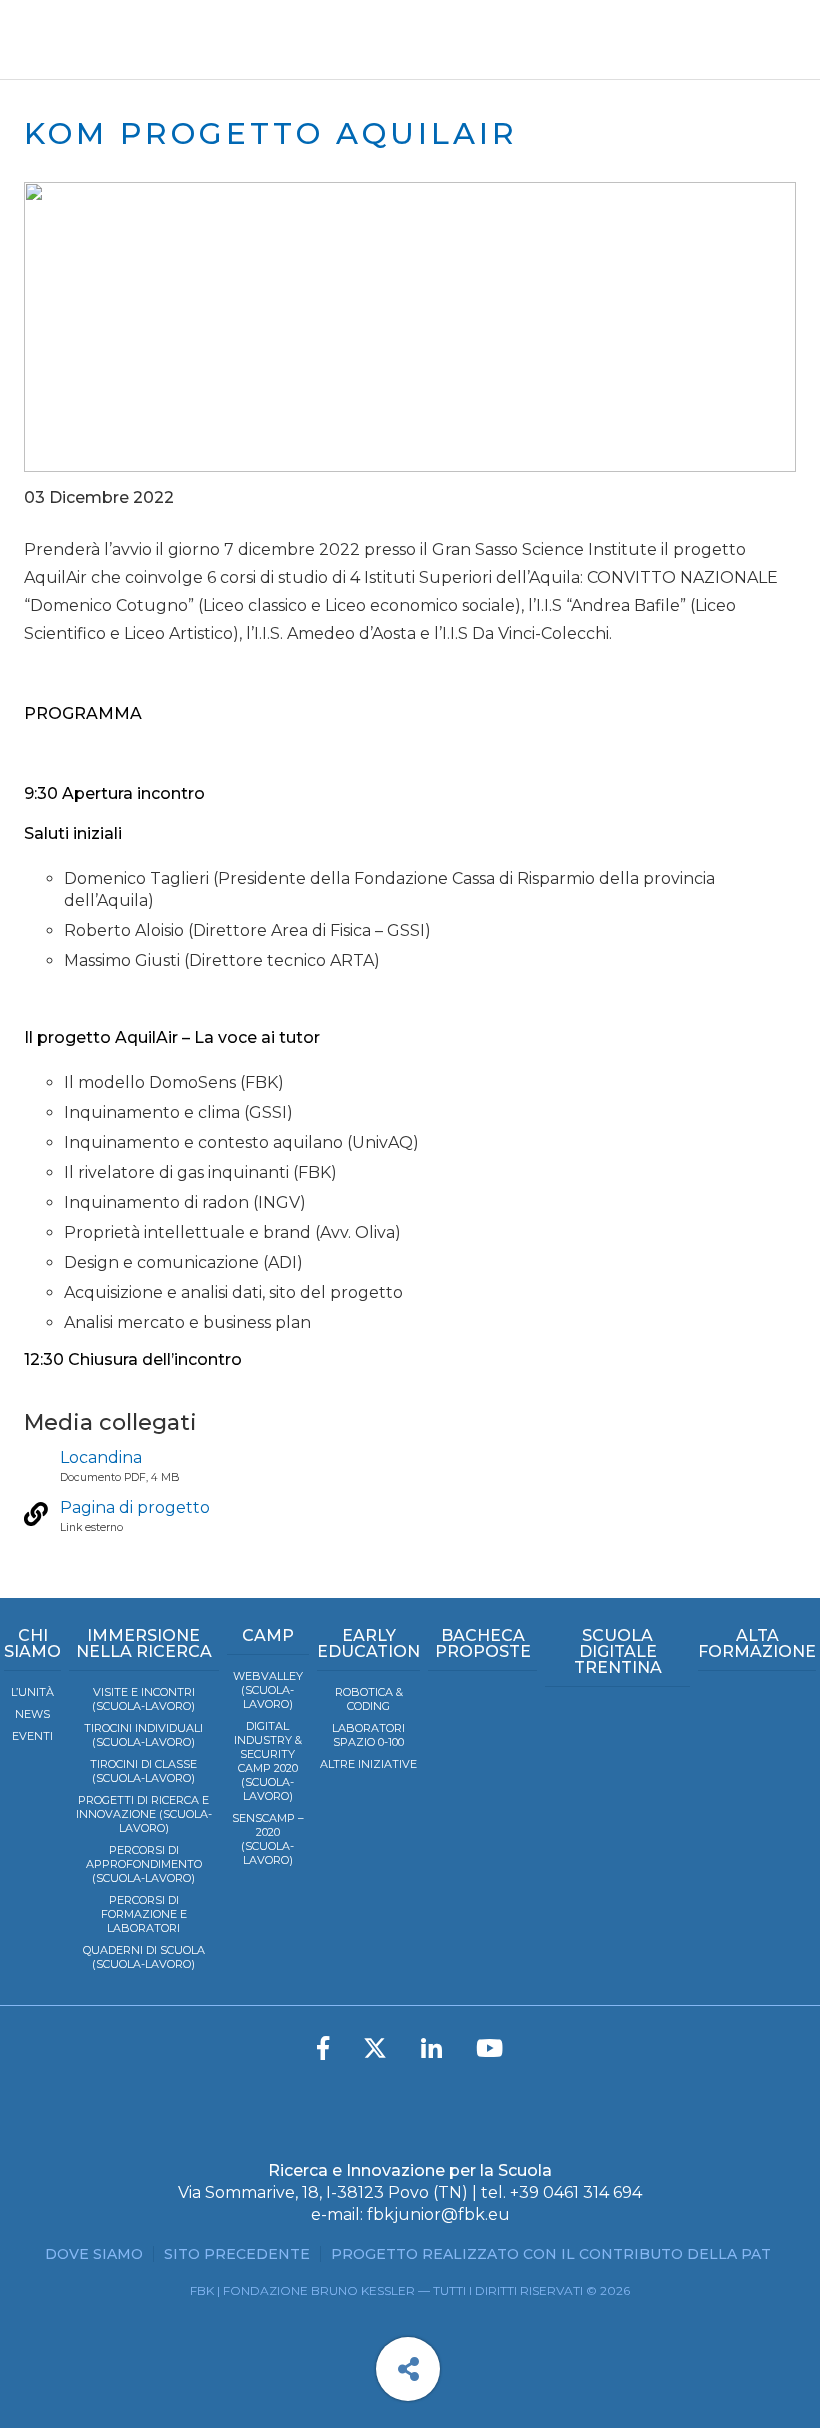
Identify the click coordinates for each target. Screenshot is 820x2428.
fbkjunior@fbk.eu (438, 2214)
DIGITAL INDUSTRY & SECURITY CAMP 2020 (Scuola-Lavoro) (268, 1761)
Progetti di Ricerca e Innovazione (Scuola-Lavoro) (144, 1814)
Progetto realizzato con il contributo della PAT (551, 2254)
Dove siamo (94, 2254)
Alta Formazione (757, 1643)
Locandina (101, 1457)
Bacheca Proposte (483, 1643)
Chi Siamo (32, 1643)
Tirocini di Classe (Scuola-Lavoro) (143, 1771)
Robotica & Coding (369, 1699)
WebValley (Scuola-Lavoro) (268, 1690)
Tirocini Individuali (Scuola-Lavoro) (143, 1735)
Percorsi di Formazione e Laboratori (144, 1914)
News (32, 1714)
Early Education (368, 1643)
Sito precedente (237, 2254)
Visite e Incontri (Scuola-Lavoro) (143, 1699)
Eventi (32, 1736)
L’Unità (32, 1692)
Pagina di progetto (135, 1507)
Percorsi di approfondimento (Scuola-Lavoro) (144, 1864)
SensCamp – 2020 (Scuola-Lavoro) (268, 1839)
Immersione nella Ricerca (144, 1643)
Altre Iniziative (368, 1764)
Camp (268, 1635)
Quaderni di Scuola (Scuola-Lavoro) (144, 1957)
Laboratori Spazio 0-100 (368, 1735)
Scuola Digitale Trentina (618, 1651)
